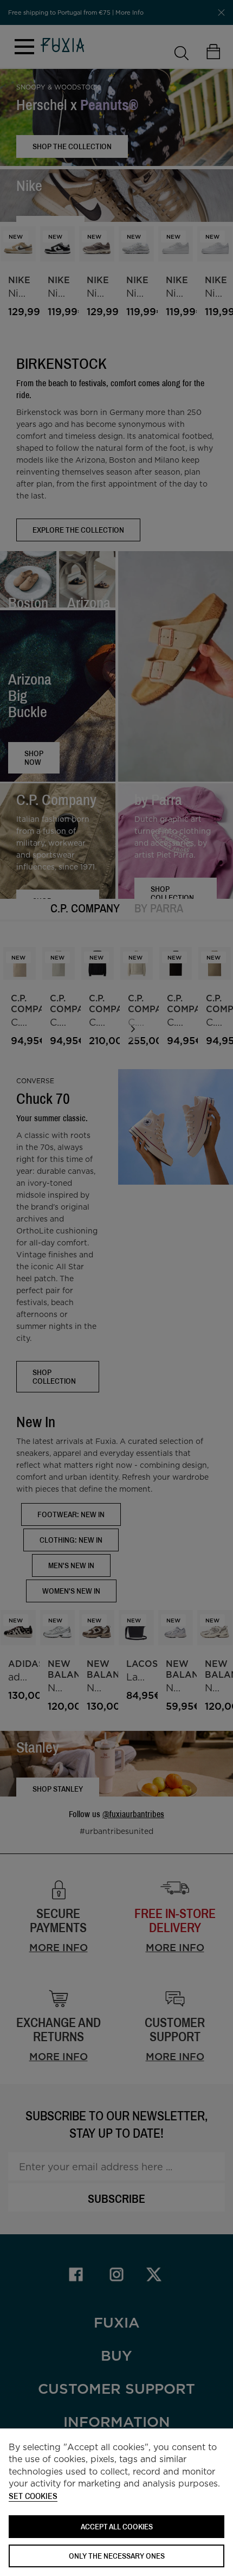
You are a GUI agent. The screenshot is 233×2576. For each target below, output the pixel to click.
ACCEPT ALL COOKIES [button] (117, 2526)
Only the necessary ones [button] (117, 2556)
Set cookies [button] (33, 2497)
